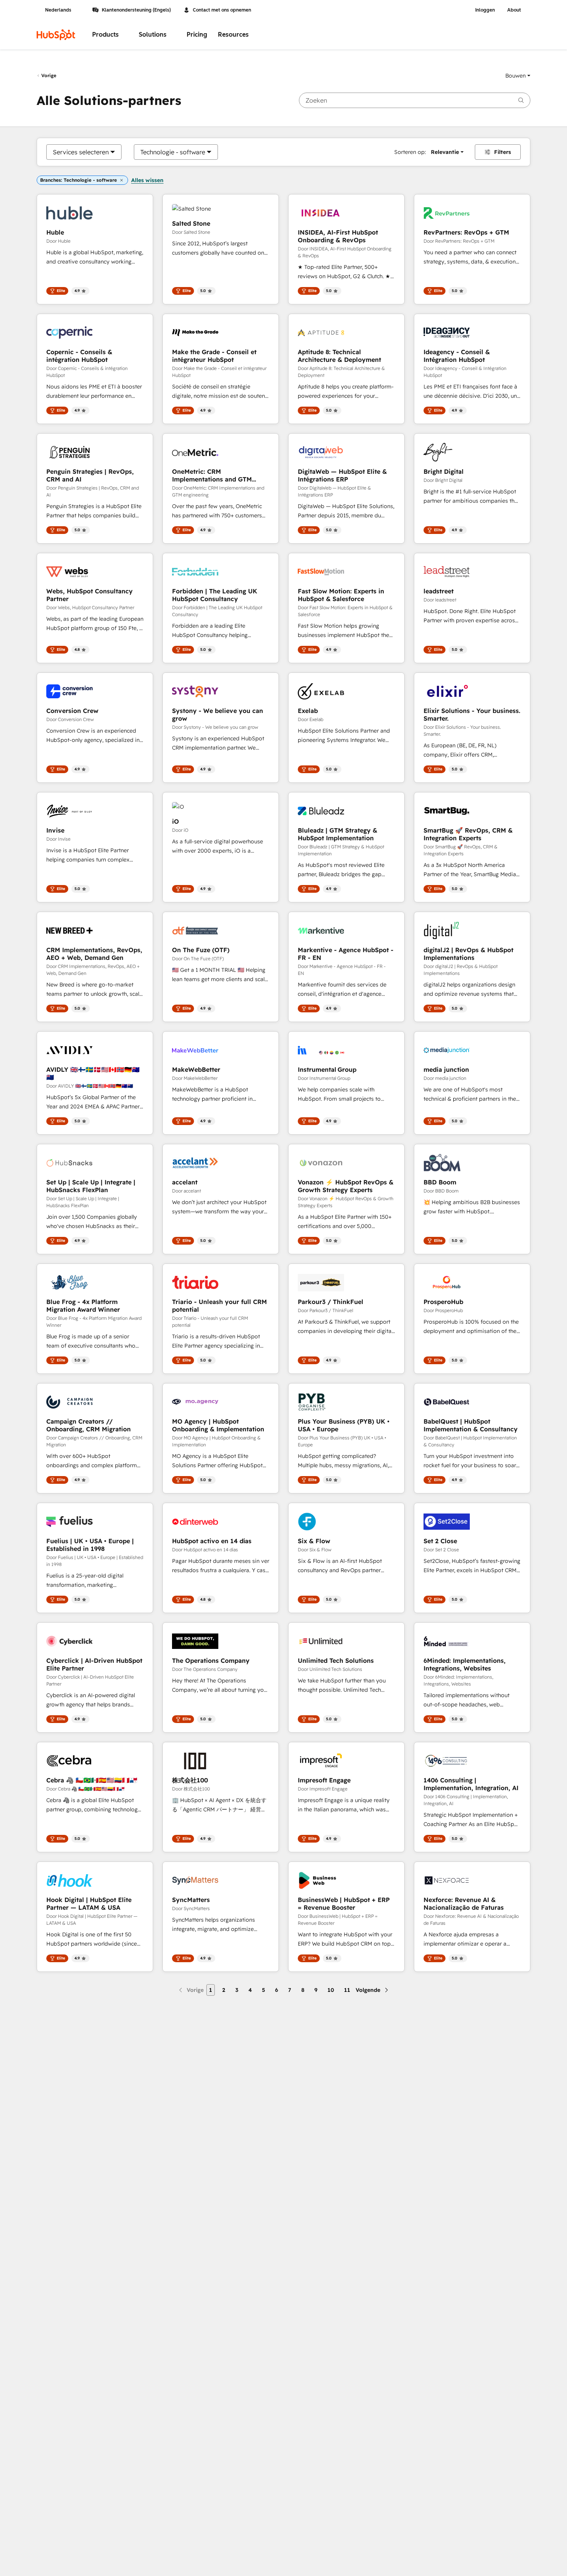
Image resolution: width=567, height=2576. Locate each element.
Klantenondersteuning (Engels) (136, 10)
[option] (81, 152)
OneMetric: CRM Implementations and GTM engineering (212, 475)
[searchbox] (415, 100)
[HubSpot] (56, 35)
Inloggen (485, 10)
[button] (518, 76)
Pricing (197, 35)
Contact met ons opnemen (222, 10)
